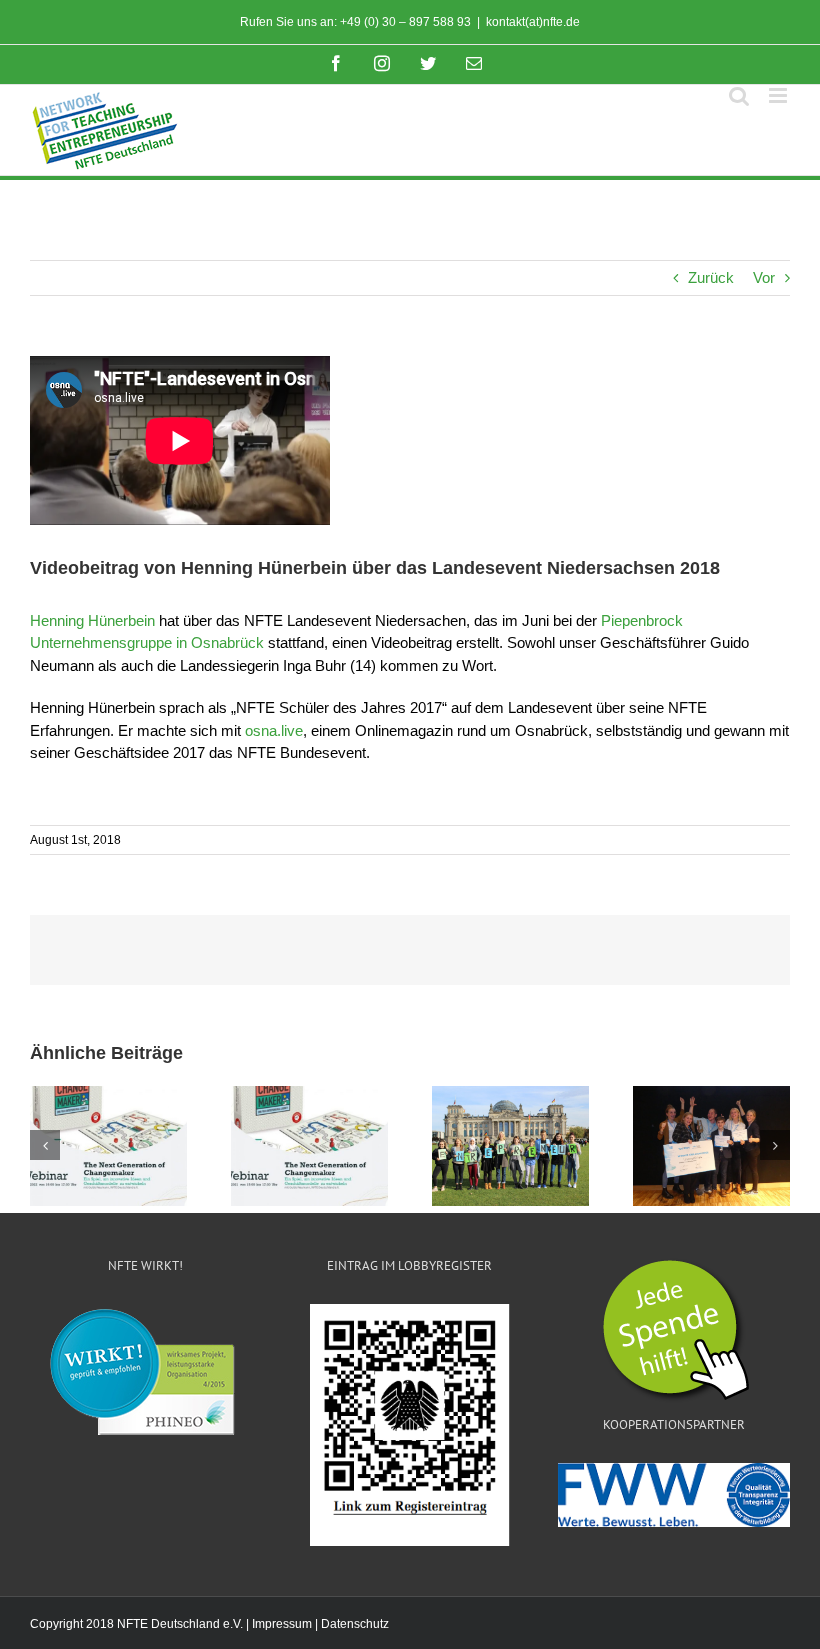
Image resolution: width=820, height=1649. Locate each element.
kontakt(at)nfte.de (533, 22)
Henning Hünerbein (92, 620)
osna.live (274, 730)
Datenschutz (355, 1624)
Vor (764, 277)
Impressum (282, 1624)
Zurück (711, 277)
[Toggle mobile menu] (779, 95)
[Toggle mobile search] (739, 95)
